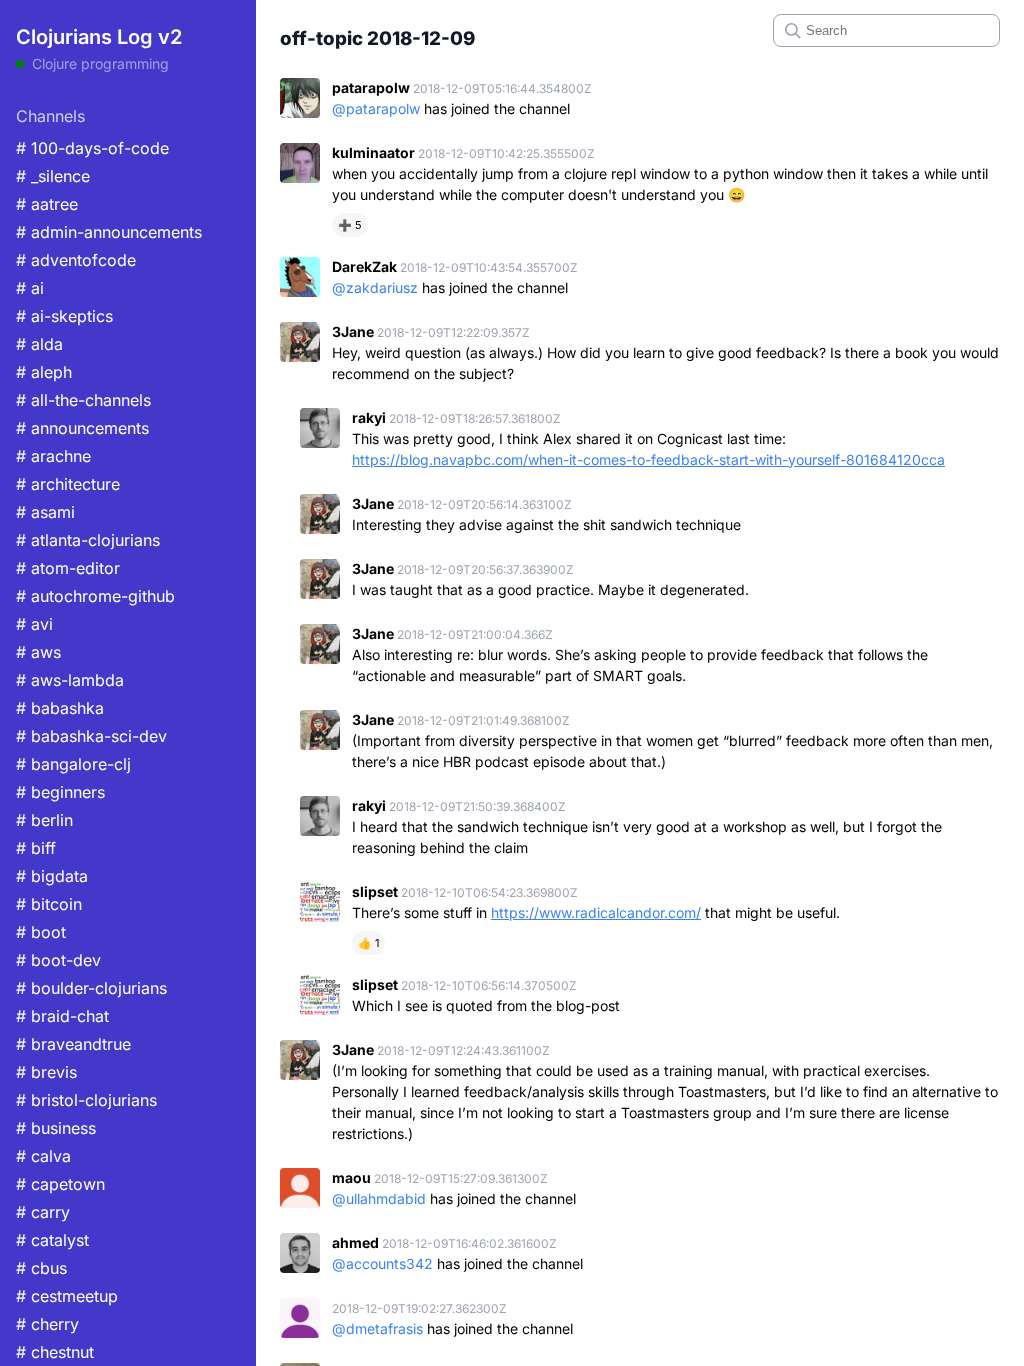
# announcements (82, 428)
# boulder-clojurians (91, 988)
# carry (43, 1212)
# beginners (60, 792)
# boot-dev (58, 960)
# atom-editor (68, 568)
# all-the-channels (83, 400)
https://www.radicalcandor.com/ (596, 912)
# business (56, 1128)
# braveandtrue (73, 1044)
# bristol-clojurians (86, 1100)
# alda (39, 344)
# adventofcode (76, 260)
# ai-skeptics (64, 316)
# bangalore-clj (73, 764)
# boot (41, 932)
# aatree (47, 204)
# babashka (60, 708)
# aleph (44, 372)
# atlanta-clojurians (88, 540)
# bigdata (52, 876)
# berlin (44, 820)
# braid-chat (62, 1016)
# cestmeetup (67, 1296)
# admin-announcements (109, 232)
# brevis (46, 1072)
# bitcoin (49, 904)
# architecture (68, 484)
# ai (30, 288)
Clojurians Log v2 (99, 37)
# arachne (53, 456)
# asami (45, 512)
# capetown (60, 1184)
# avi (34, 624)
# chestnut (55, 1352)
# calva (43, 1156)
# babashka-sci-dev (91, 736)
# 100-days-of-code (92, 148)
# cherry (47, 1324)
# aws (38, 652)
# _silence (53, 176)
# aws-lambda (70, 680)
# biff (36, 848)
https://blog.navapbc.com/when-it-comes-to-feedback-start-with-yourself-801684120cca (648, 459)
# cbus (41, 1268)
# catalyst (52, 1240)
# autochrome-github (95, 596)
